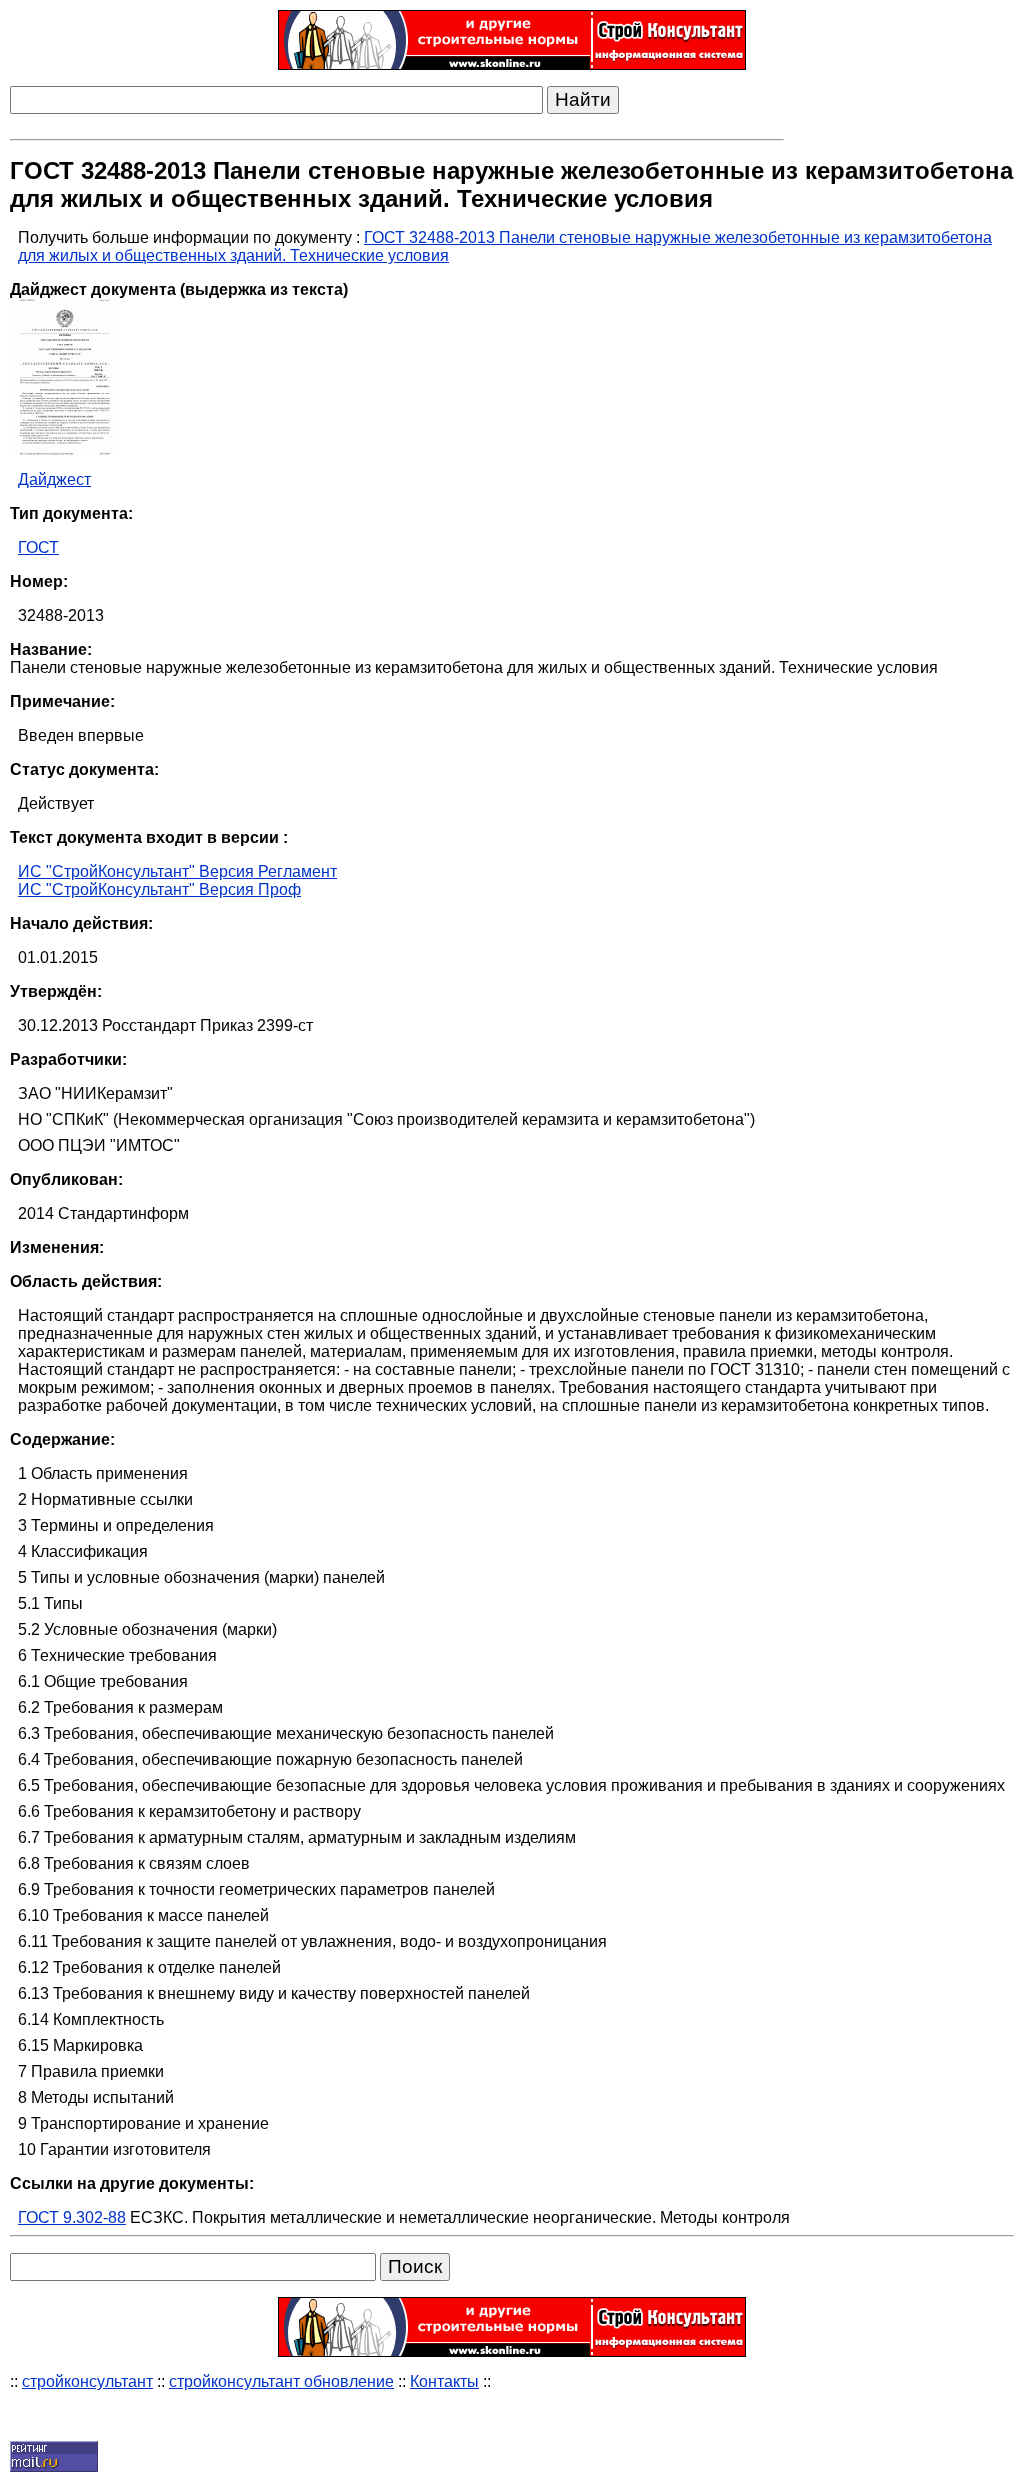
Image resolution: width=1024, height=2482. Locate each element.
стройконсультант (87, 2381)
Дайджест (54, 479)
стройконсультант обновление (281, 2381)
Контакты (444, 2381)
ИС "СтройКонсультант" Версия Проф (159, 889)
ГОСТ (38, 547)
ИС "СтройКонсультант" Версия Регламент (177, 871)
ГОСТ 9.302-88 (72, 2217)
